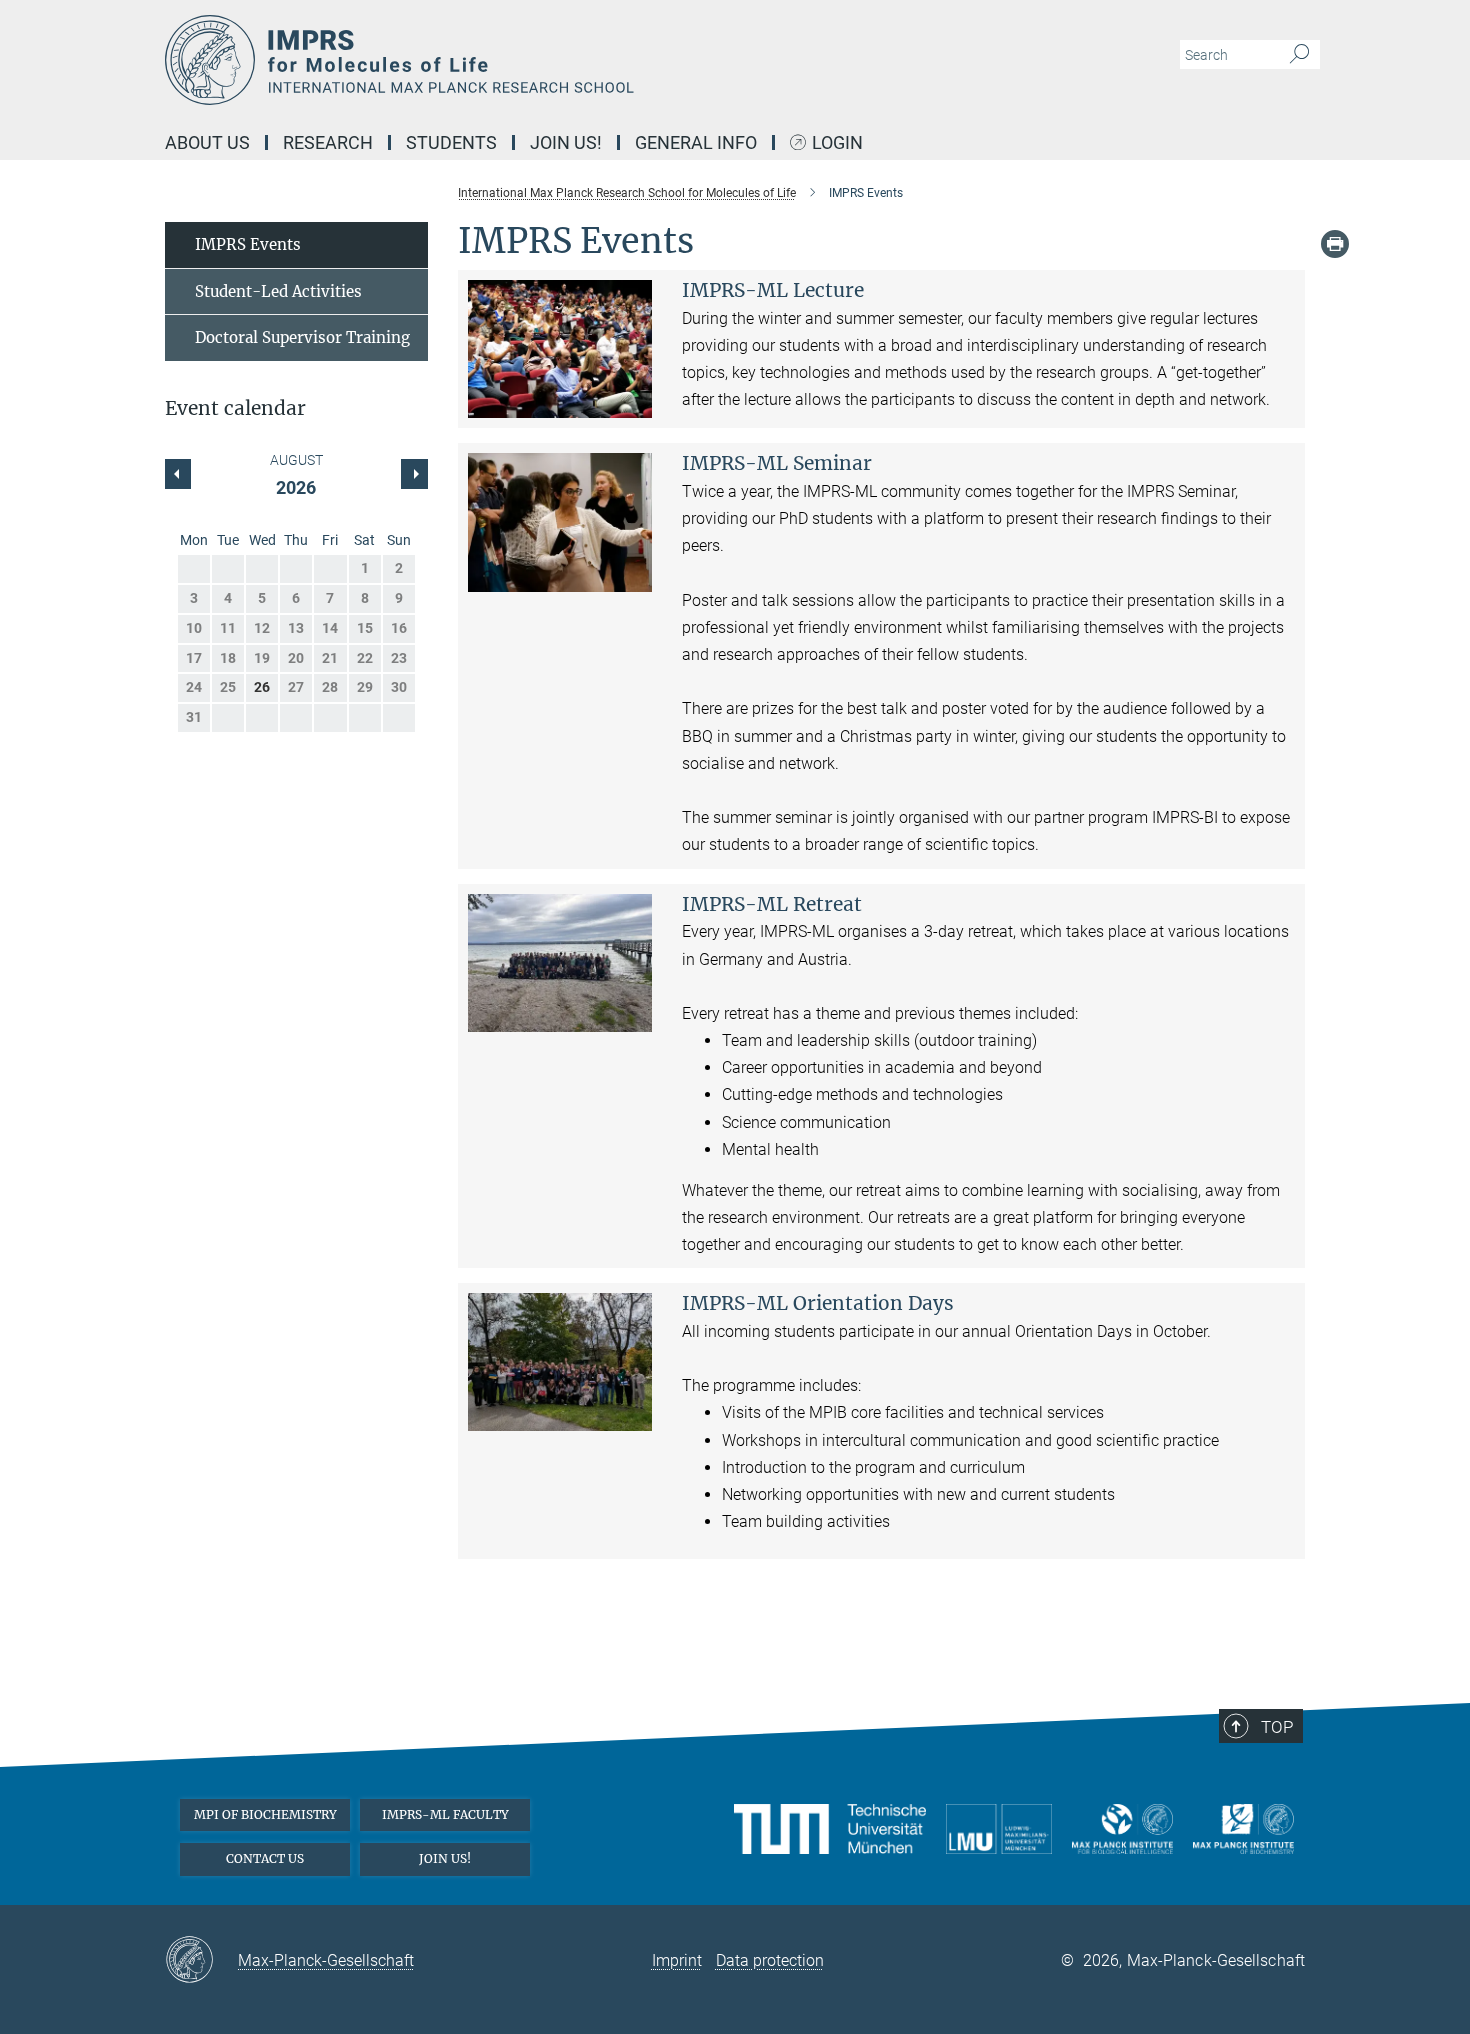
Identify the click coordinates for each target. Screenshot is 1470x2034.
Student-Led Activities (278, 291)
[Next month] (178, 474)
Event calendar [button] (235, 408)
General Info (696, 142)
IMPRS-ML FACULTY (445, 1814)
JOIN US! (445, 1858)
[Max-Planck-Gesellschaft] (201, 1961)
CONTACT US (265, 1858)
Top (1277, 1727)
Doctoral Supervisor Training (302, 337)
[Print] (1335, 244)
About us (207, 142)
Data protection (770, 1960)
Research (328, 142)
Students (451, 142)
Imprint (677, 1960)
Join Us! (566, 142)
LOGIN (837, 143)
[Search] (1299, 55)
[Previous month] (414, 474)
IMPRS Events (248, 244)
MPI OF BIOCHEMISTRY (265, 1814)
